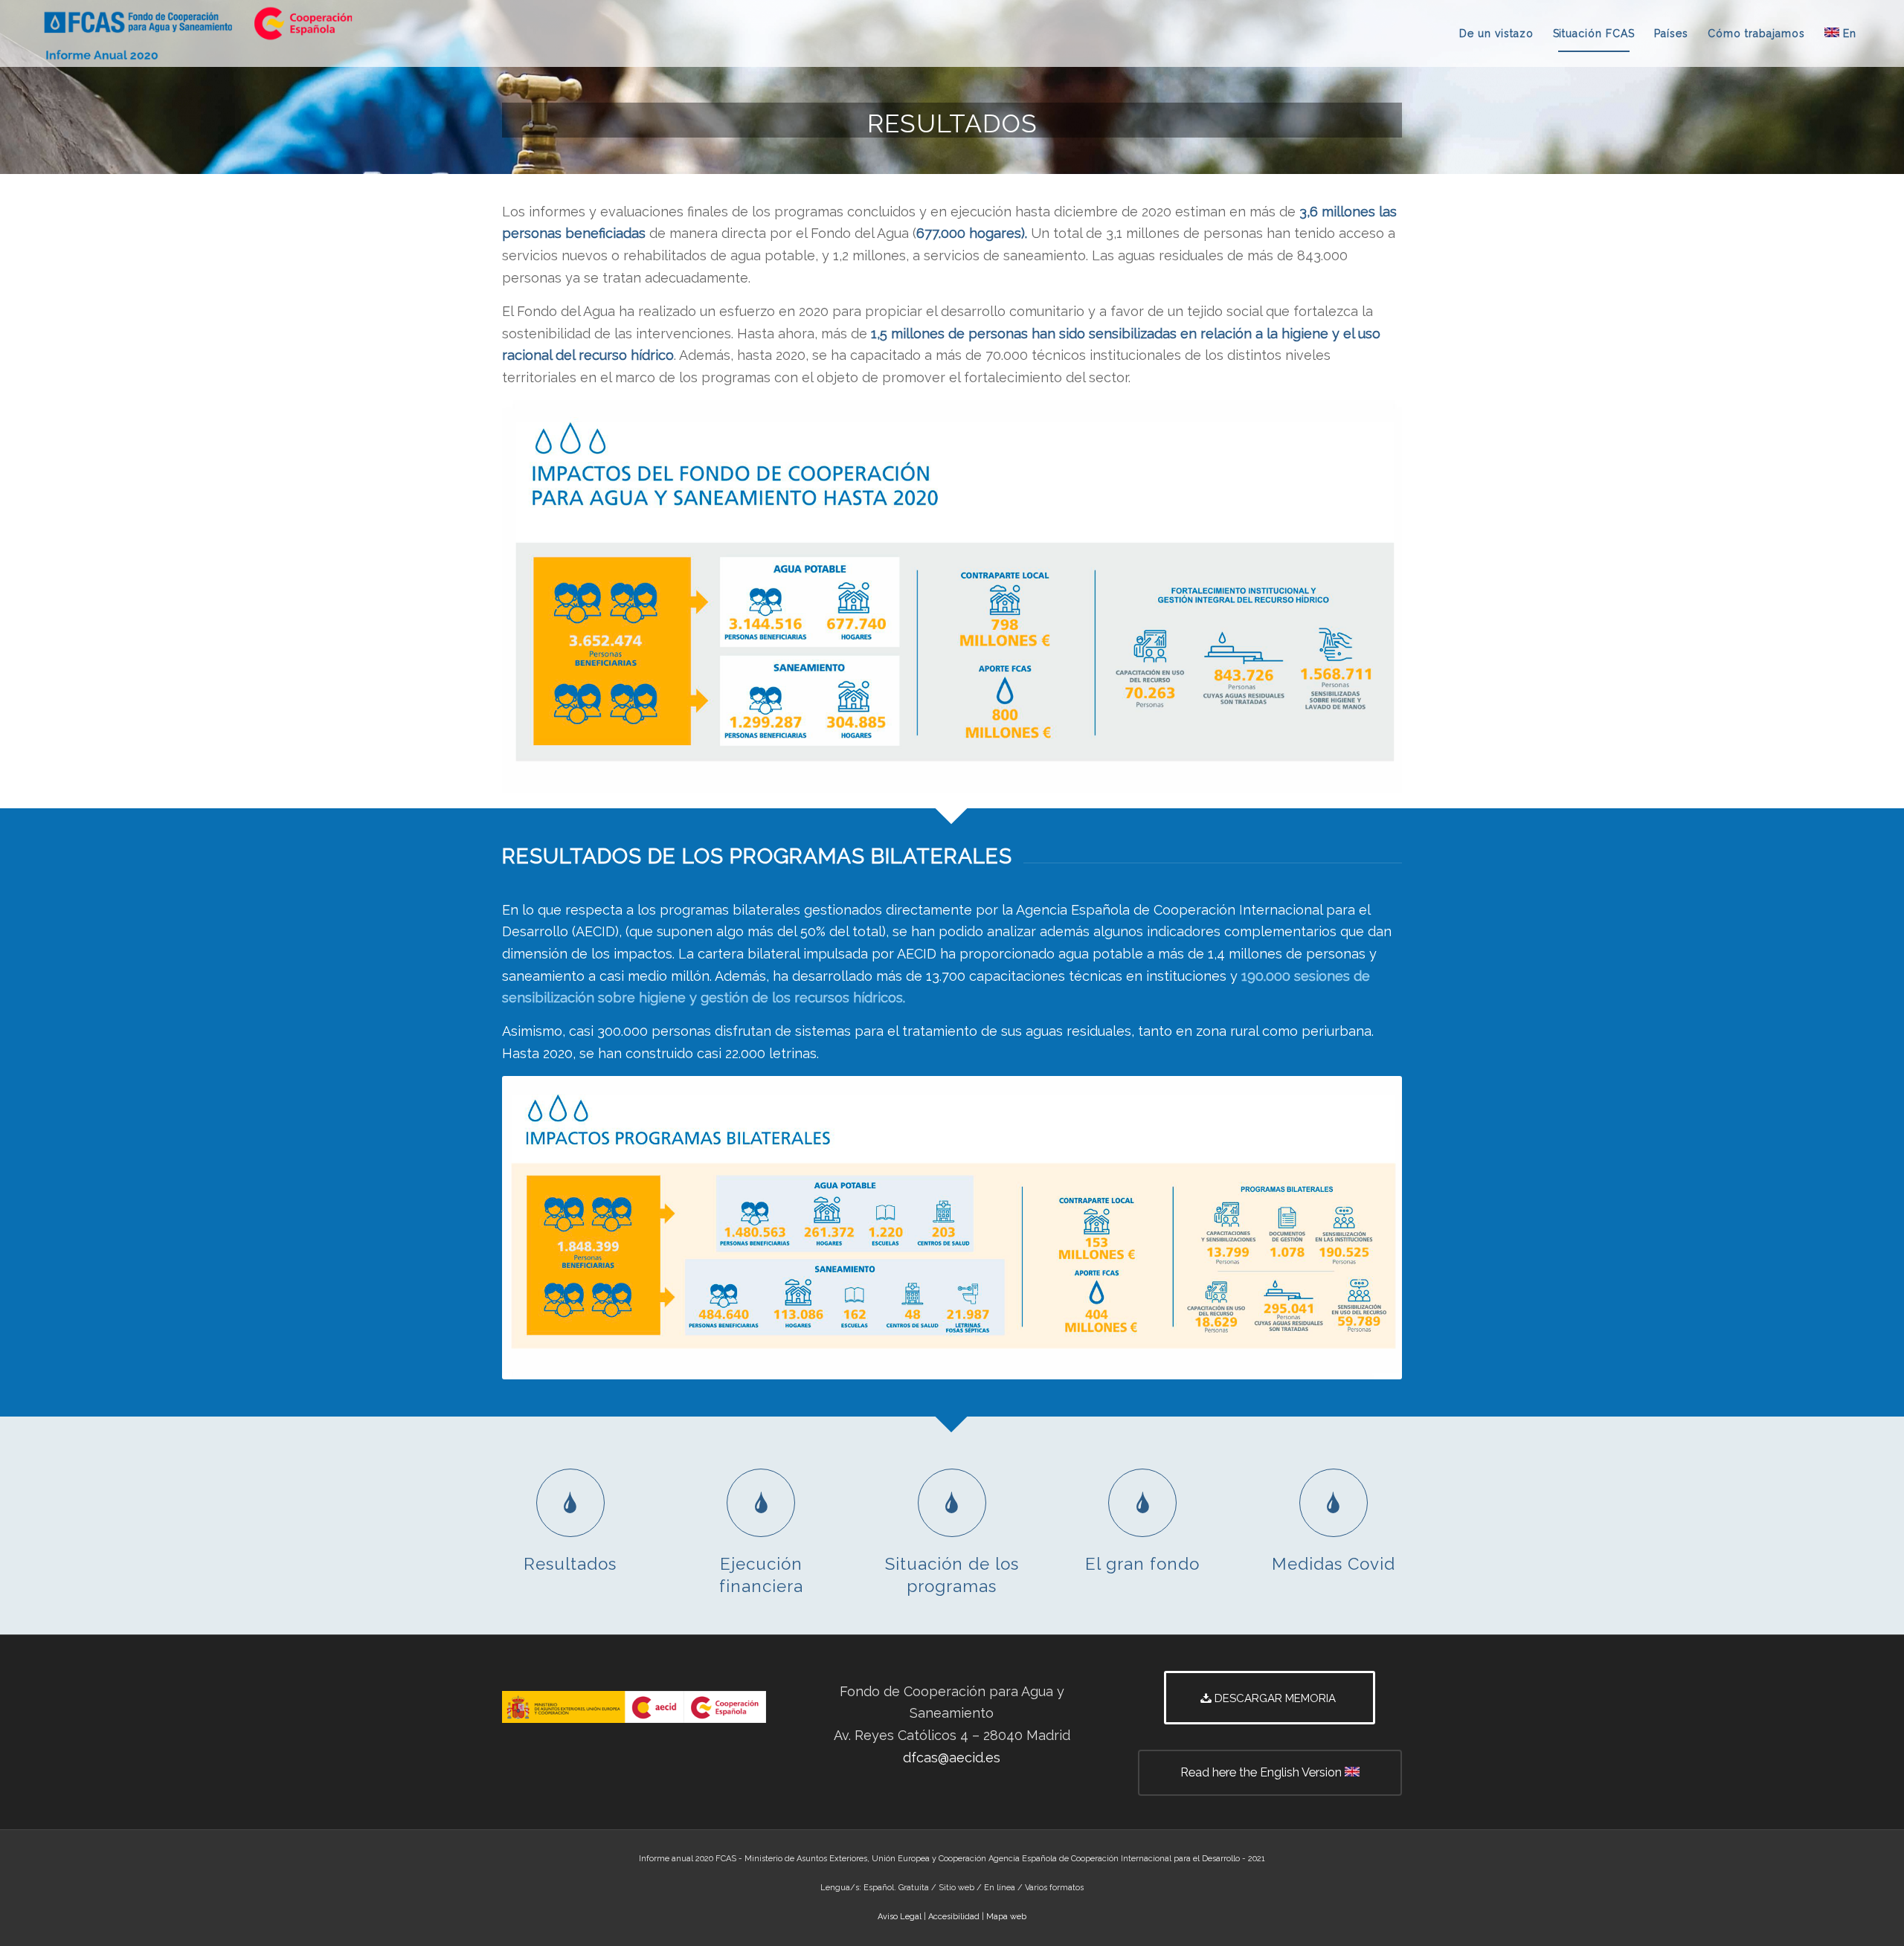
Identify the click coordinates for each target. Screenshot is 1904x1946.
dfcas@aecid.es (952, 1757)
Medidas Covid (1334, 1564)
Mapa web (1006, 1917)
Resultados (570, 1564)
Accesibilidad (954, 1917)
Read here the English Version (1263, 1772)
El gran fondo (1142, 1564)
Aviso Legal (900, 1917)
